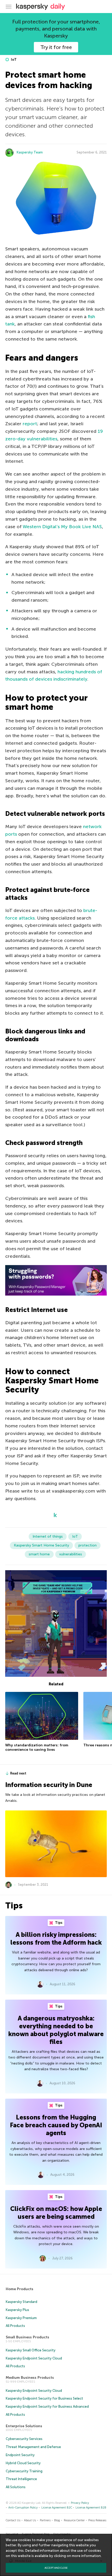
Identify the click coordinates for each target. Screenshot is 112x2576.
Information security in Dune (49, 1785)
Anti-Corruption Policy (23, 2508)
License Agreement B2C (57, 2508)
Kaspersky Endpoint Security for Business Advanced (47, 2406)
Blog (57, 2520)
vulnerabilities (71, 1554)
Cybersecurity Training (24, 2471)
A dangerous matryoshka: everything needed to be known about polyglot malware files (56, 2030)
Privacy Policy (80, 2503)
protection (88, 1545)
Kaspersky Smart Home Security (41, 1545)
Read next (18, 1773)
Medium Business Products (30, 2378)
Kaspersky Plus (17, 2310)
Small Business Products (27, 2337)
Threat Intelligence (21, 2479)
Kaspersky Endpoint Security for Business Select (44, 2398)
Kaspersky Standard (21, 2302)
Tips (58, 1923)
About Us (30, 2520)
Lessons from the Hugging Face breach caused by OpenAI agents (56, 2125)
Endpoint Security (20, 2455)
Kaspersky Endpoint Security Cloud (34, 2358)
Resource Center (74, 2520)
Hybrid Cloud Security (23, 2463)
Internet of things (48, 1536)
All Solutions (16, 2487)
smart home (39, 1554)
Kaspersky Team (30, 152)
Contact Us (13, 2520)
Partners (45, 2520)
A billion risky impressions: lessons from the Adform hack (56, 1939)
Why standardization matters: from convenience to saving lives (37, 1748)
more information (86, 2556)
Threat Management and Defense (33, 2447)
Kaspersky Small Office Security (31, 2350)
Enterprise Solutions (24, 2426)
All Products (15, 2326)
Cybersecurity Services (24, 2439)
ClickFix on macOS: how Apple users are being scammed (56, 2213)
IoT (13, 60)
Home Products (20, 2289)
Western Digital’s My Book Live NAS (62, 527)
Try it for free (56, 47)
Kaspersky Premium (21, 2318)
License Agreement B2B (91, 2508)
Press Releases (97, 2520)
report (30, 424)
